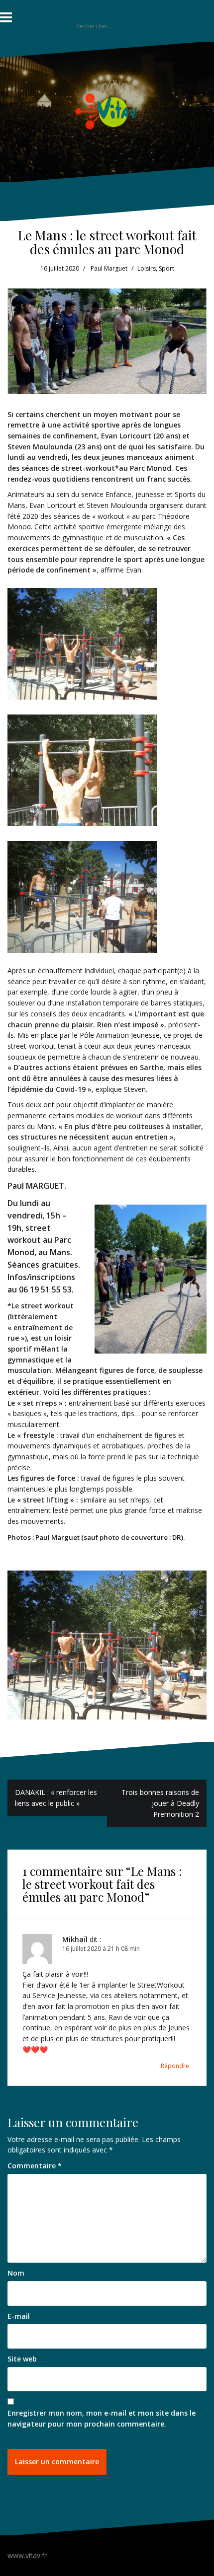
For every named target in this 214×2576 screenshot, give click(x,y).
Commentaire (35, 2166)
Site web (22, 2359)
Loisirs (147, 268)
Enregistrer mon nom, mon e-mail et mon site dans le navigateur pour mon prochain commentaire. (102, 2418)
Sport (166, 268)
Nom (16, 2273)
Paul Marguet (109, 268)
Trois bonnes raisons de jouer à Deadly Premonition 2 (160, 1803)
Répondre (175, 2066)
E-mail (19, 2316)
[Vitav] (107, 111)
